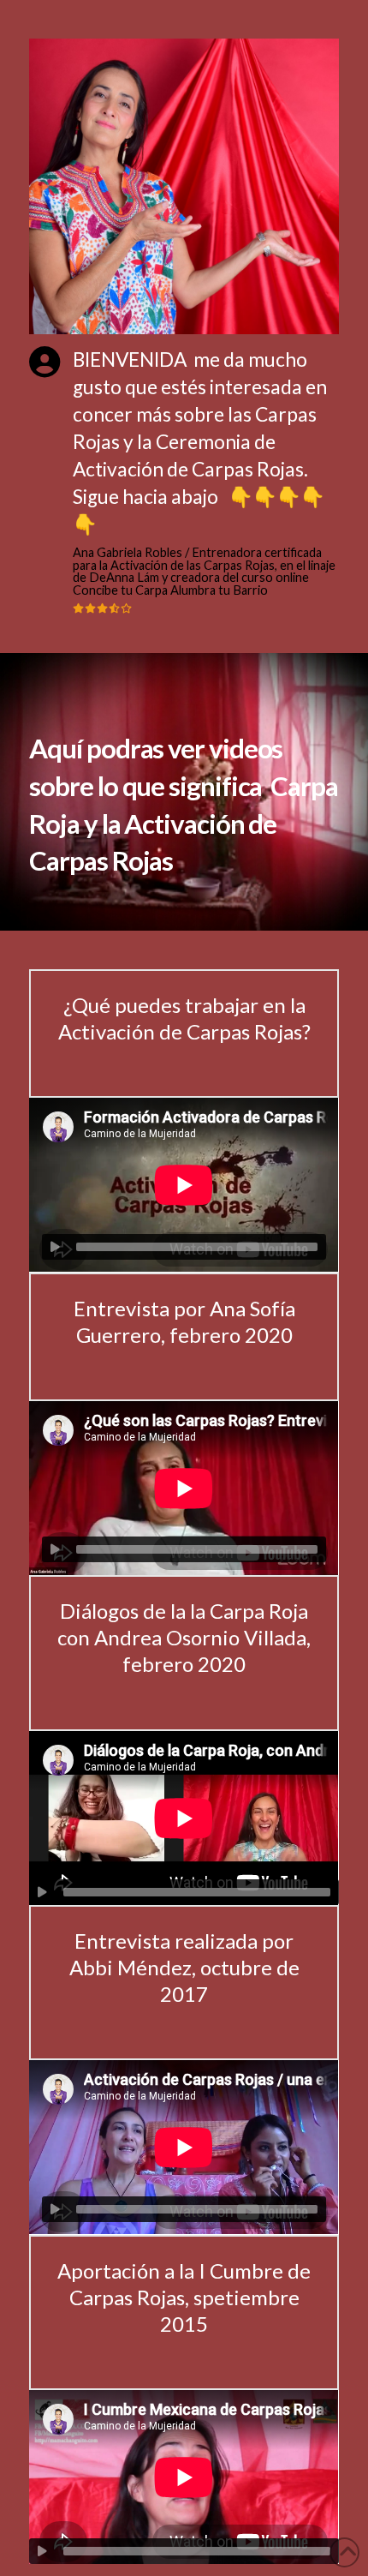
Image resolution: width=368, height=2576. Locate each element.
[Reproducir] (55, 1247)
